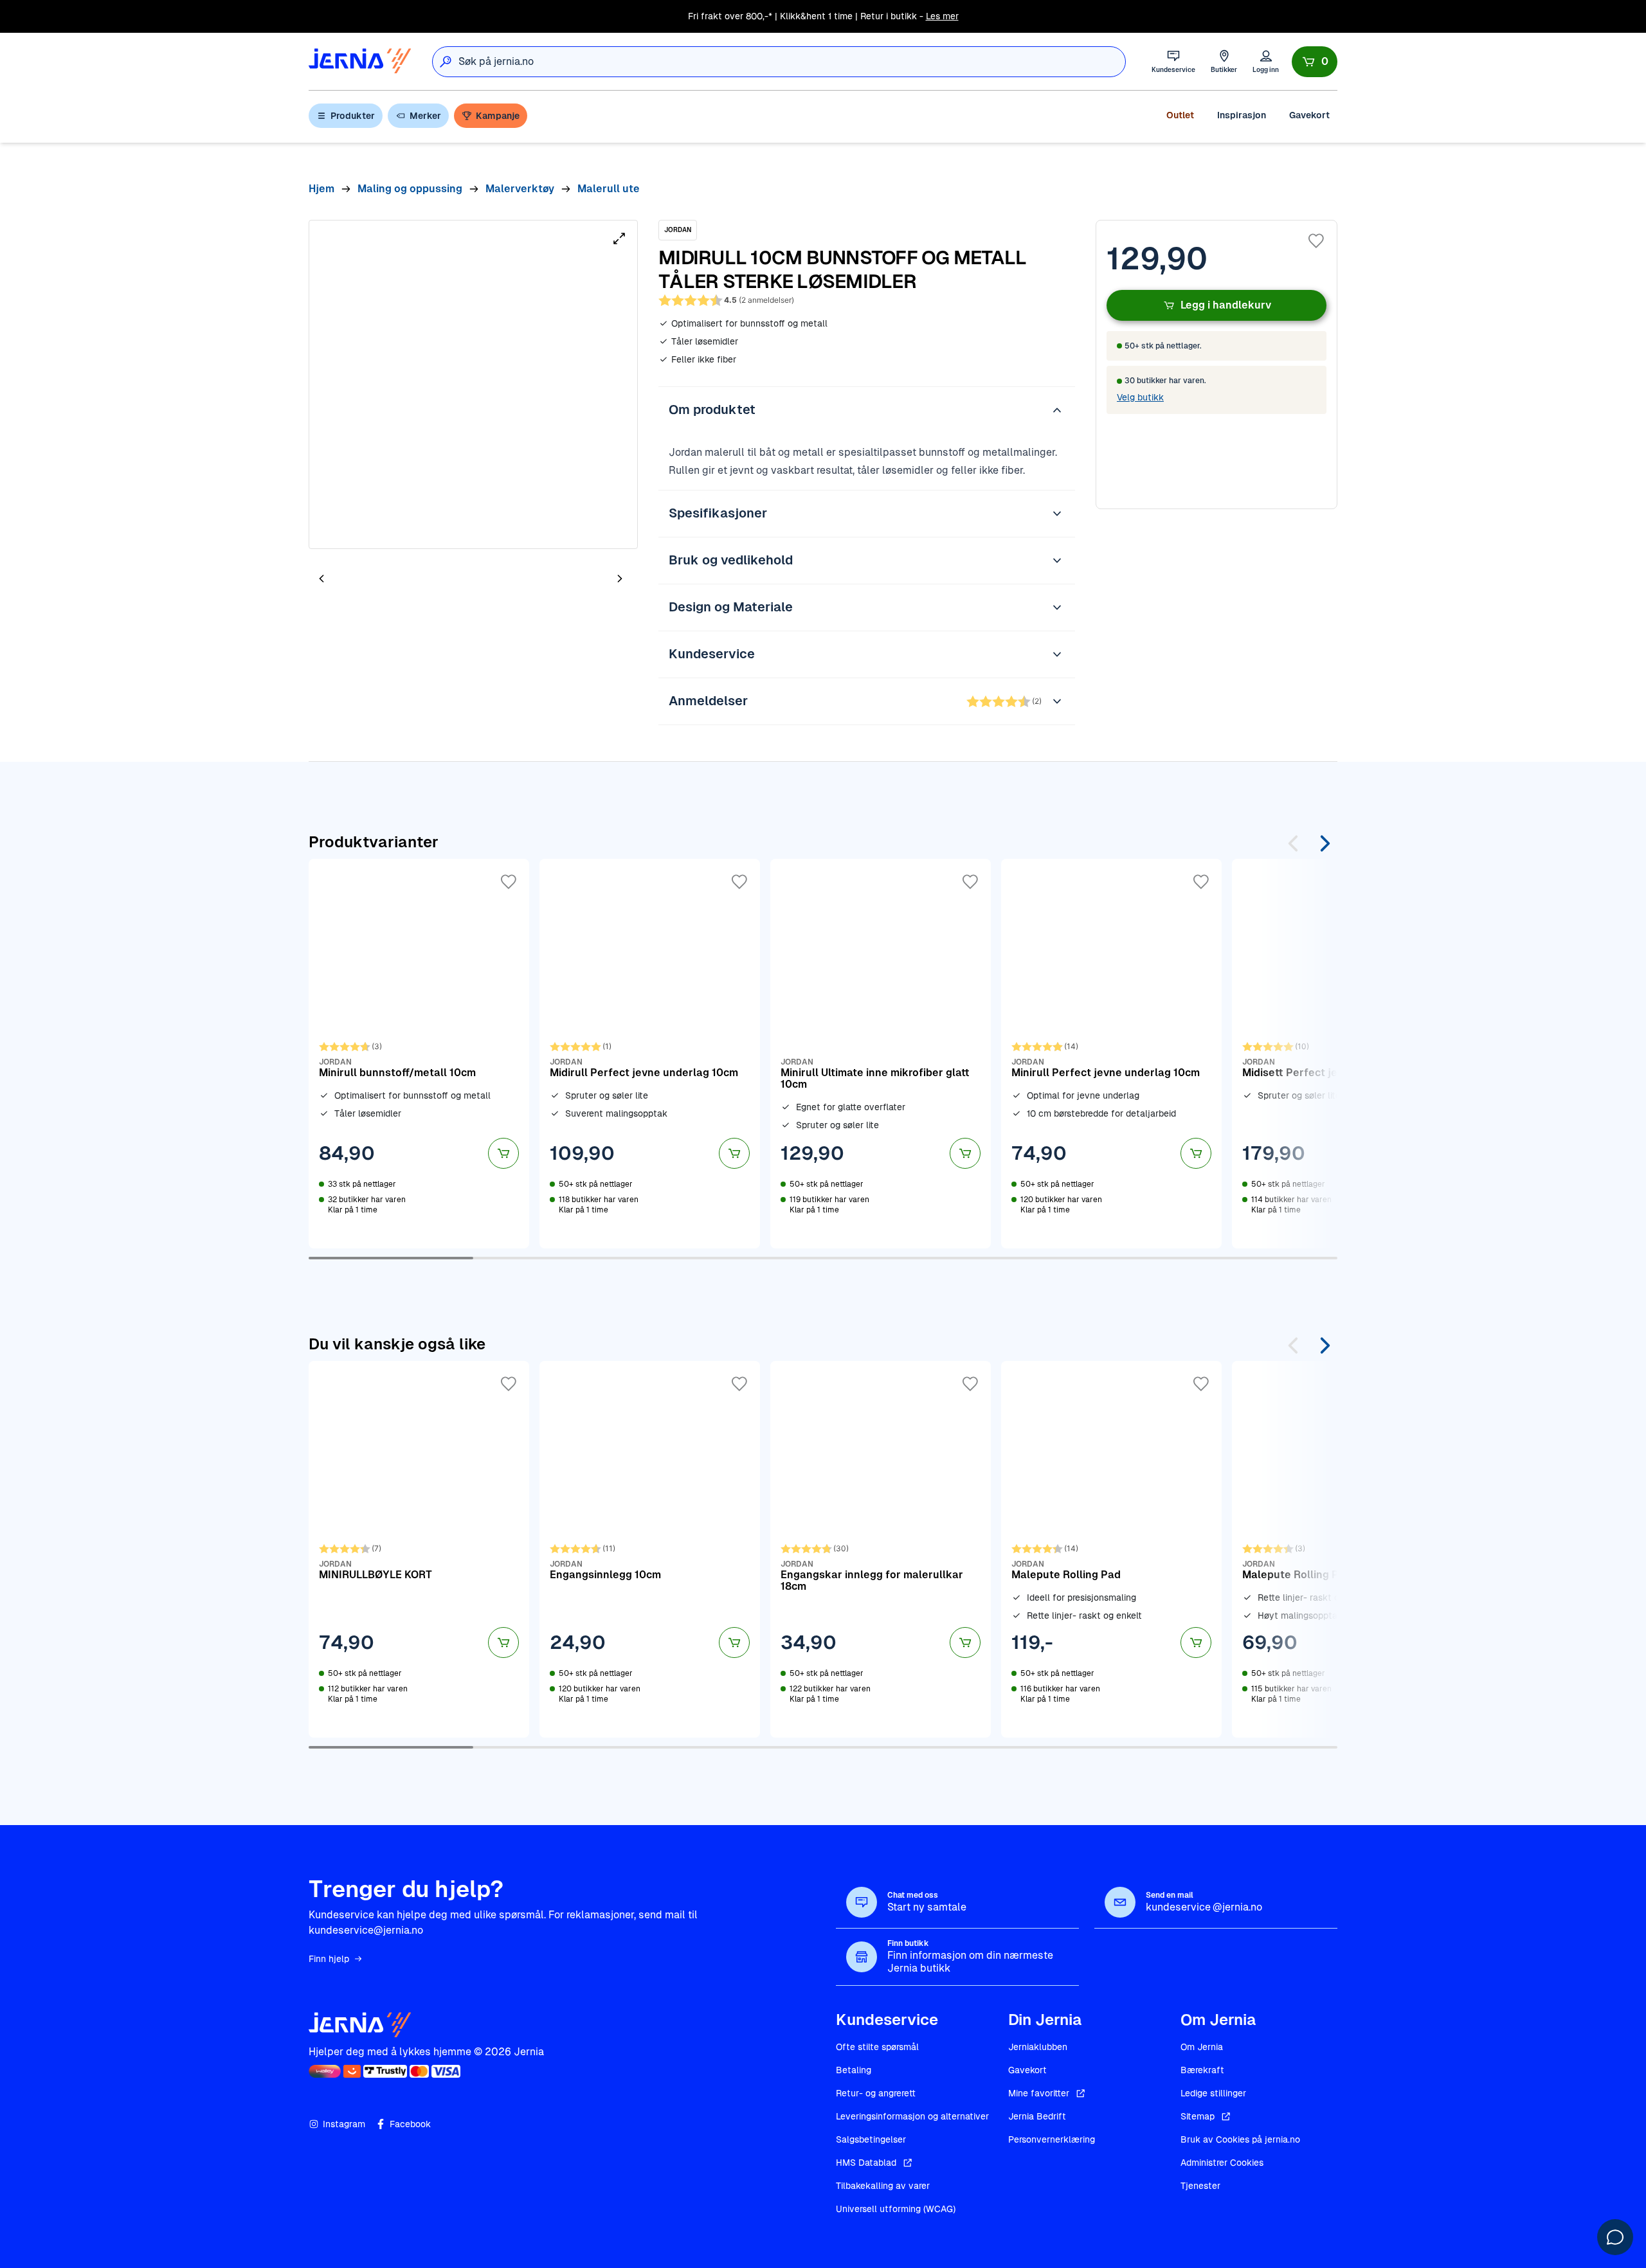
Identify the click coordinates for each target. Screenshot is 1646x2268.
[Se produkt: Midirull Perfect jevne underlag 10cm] (650, 1054)
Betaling (854, 2070)
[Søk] (446, 62)
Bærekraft (1202, 2070)
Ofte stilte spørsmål (877, 2047)
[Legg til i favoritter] (1316, 241)
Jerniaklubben (1038, 2047)
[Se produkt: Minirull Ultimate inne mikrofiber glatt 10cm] (881, 1054)
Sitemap (1198, 2116)
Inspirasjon (1242, 115)
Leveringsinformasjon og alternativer (912, 2116)
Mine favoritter (1039, 2093)
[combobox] (792, 62)
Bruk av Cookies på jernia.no (1240, 2139)
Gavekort (1309, 115)
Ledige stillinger (1213, 2093)
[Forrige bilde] (321, 578)
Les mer (942, 16)
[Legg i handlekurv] (503, 1153)
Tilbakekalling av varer (883, 2186)
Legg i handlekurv (1226, 305)
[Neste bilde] (620, 578)
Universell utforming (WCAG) (896, 2209)
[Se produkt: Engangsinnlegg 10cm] (650, 1549)
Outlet (1180, 115)
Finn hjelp (329, 1959)
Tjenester (1200, 2186)
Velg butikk (1140, 397)
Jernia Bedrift (1037, 2116)
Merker (425, 116)
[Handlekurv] (1315, 62)
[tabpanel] (473, 384)
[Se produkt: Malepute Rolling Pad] (1111, 1549)
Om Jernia (1202, 2047)
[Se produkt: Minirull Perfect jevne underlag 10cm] (1111, 1054)
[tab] (360, 580)
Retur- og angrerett (876, 2093)
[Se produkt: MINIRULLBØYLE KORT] (419, 1549)
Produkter (353, 116)
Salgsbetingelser (871, 2139)
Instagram (344, 2124)
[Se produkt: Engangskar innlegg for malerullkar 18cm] (881, 1549)
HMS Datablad (866, 2163)
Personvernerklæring (1052, 2139)
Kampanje (498, 116)
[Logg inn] (1266, 61)
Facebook (410, 2124)
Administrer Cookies (1222, 2163)
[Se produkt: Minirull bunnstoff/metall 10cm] (419, 1054)
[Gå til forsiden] (360, 61)
